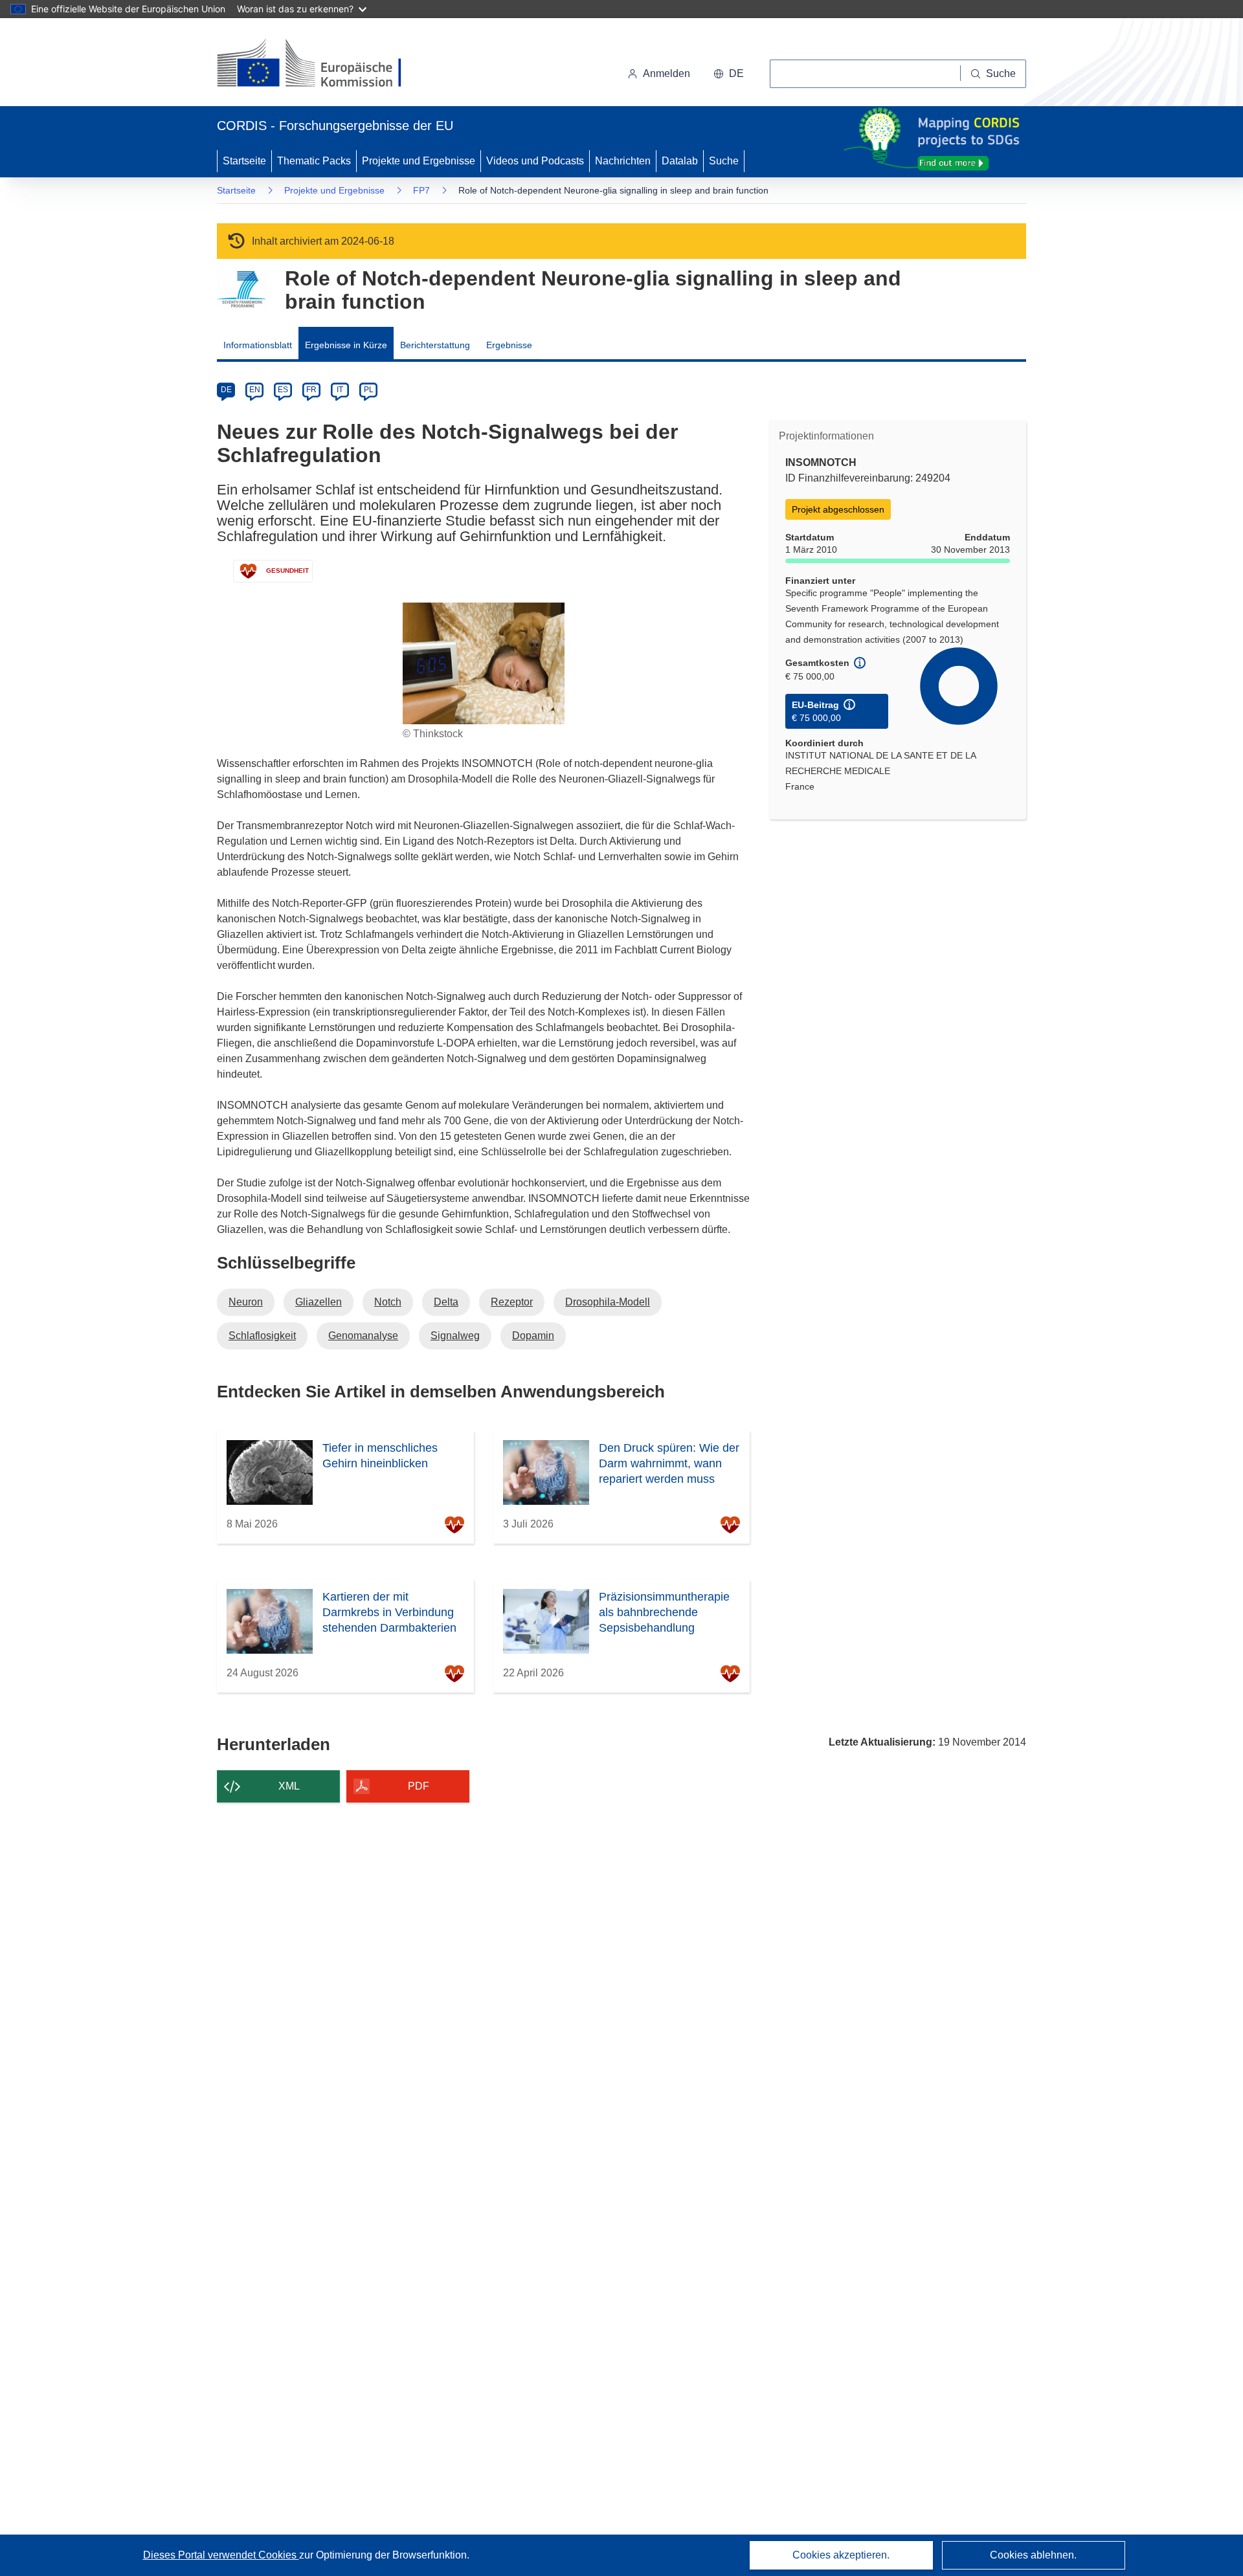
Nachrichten (623, 161)
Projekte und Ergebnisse (419, 161)
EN (255, 390)
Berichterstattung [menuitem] (435, 345)
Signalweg (455, 1336)
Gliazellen (319, 1302)
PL (369, 390)
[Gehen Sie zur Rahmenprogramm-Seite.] (241, 290)
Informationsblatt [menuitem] (258, 345)
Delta (446, 1302)
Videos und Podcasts (535, 161)
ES (283, 390)
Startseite (244, 161)
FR (311, 390)
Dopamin (533, 1336)
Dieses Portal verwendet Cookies (221, 2555)
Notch (388, 1302)
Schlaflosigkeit (262, 1336)
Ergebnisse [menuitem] (509, 345)
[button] (729, 74)
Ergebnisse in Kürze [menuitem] (346, 345)
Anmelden (666, 73)
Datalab (680, 161)
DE (226, 390)
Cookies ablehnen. (1033, 2555)
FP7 (421, 190)
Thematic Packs (314, 161)
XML (289, 1786)
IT (340, 390)
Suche (724, 161)
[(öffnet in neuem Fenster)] (321, 65)
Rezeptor (512, 1302)
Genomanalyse (363, 1336)
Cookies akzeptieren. (841, 2555)
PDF (419, 1786)
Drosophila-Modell (608, 1302)
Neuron (246, 1302)
